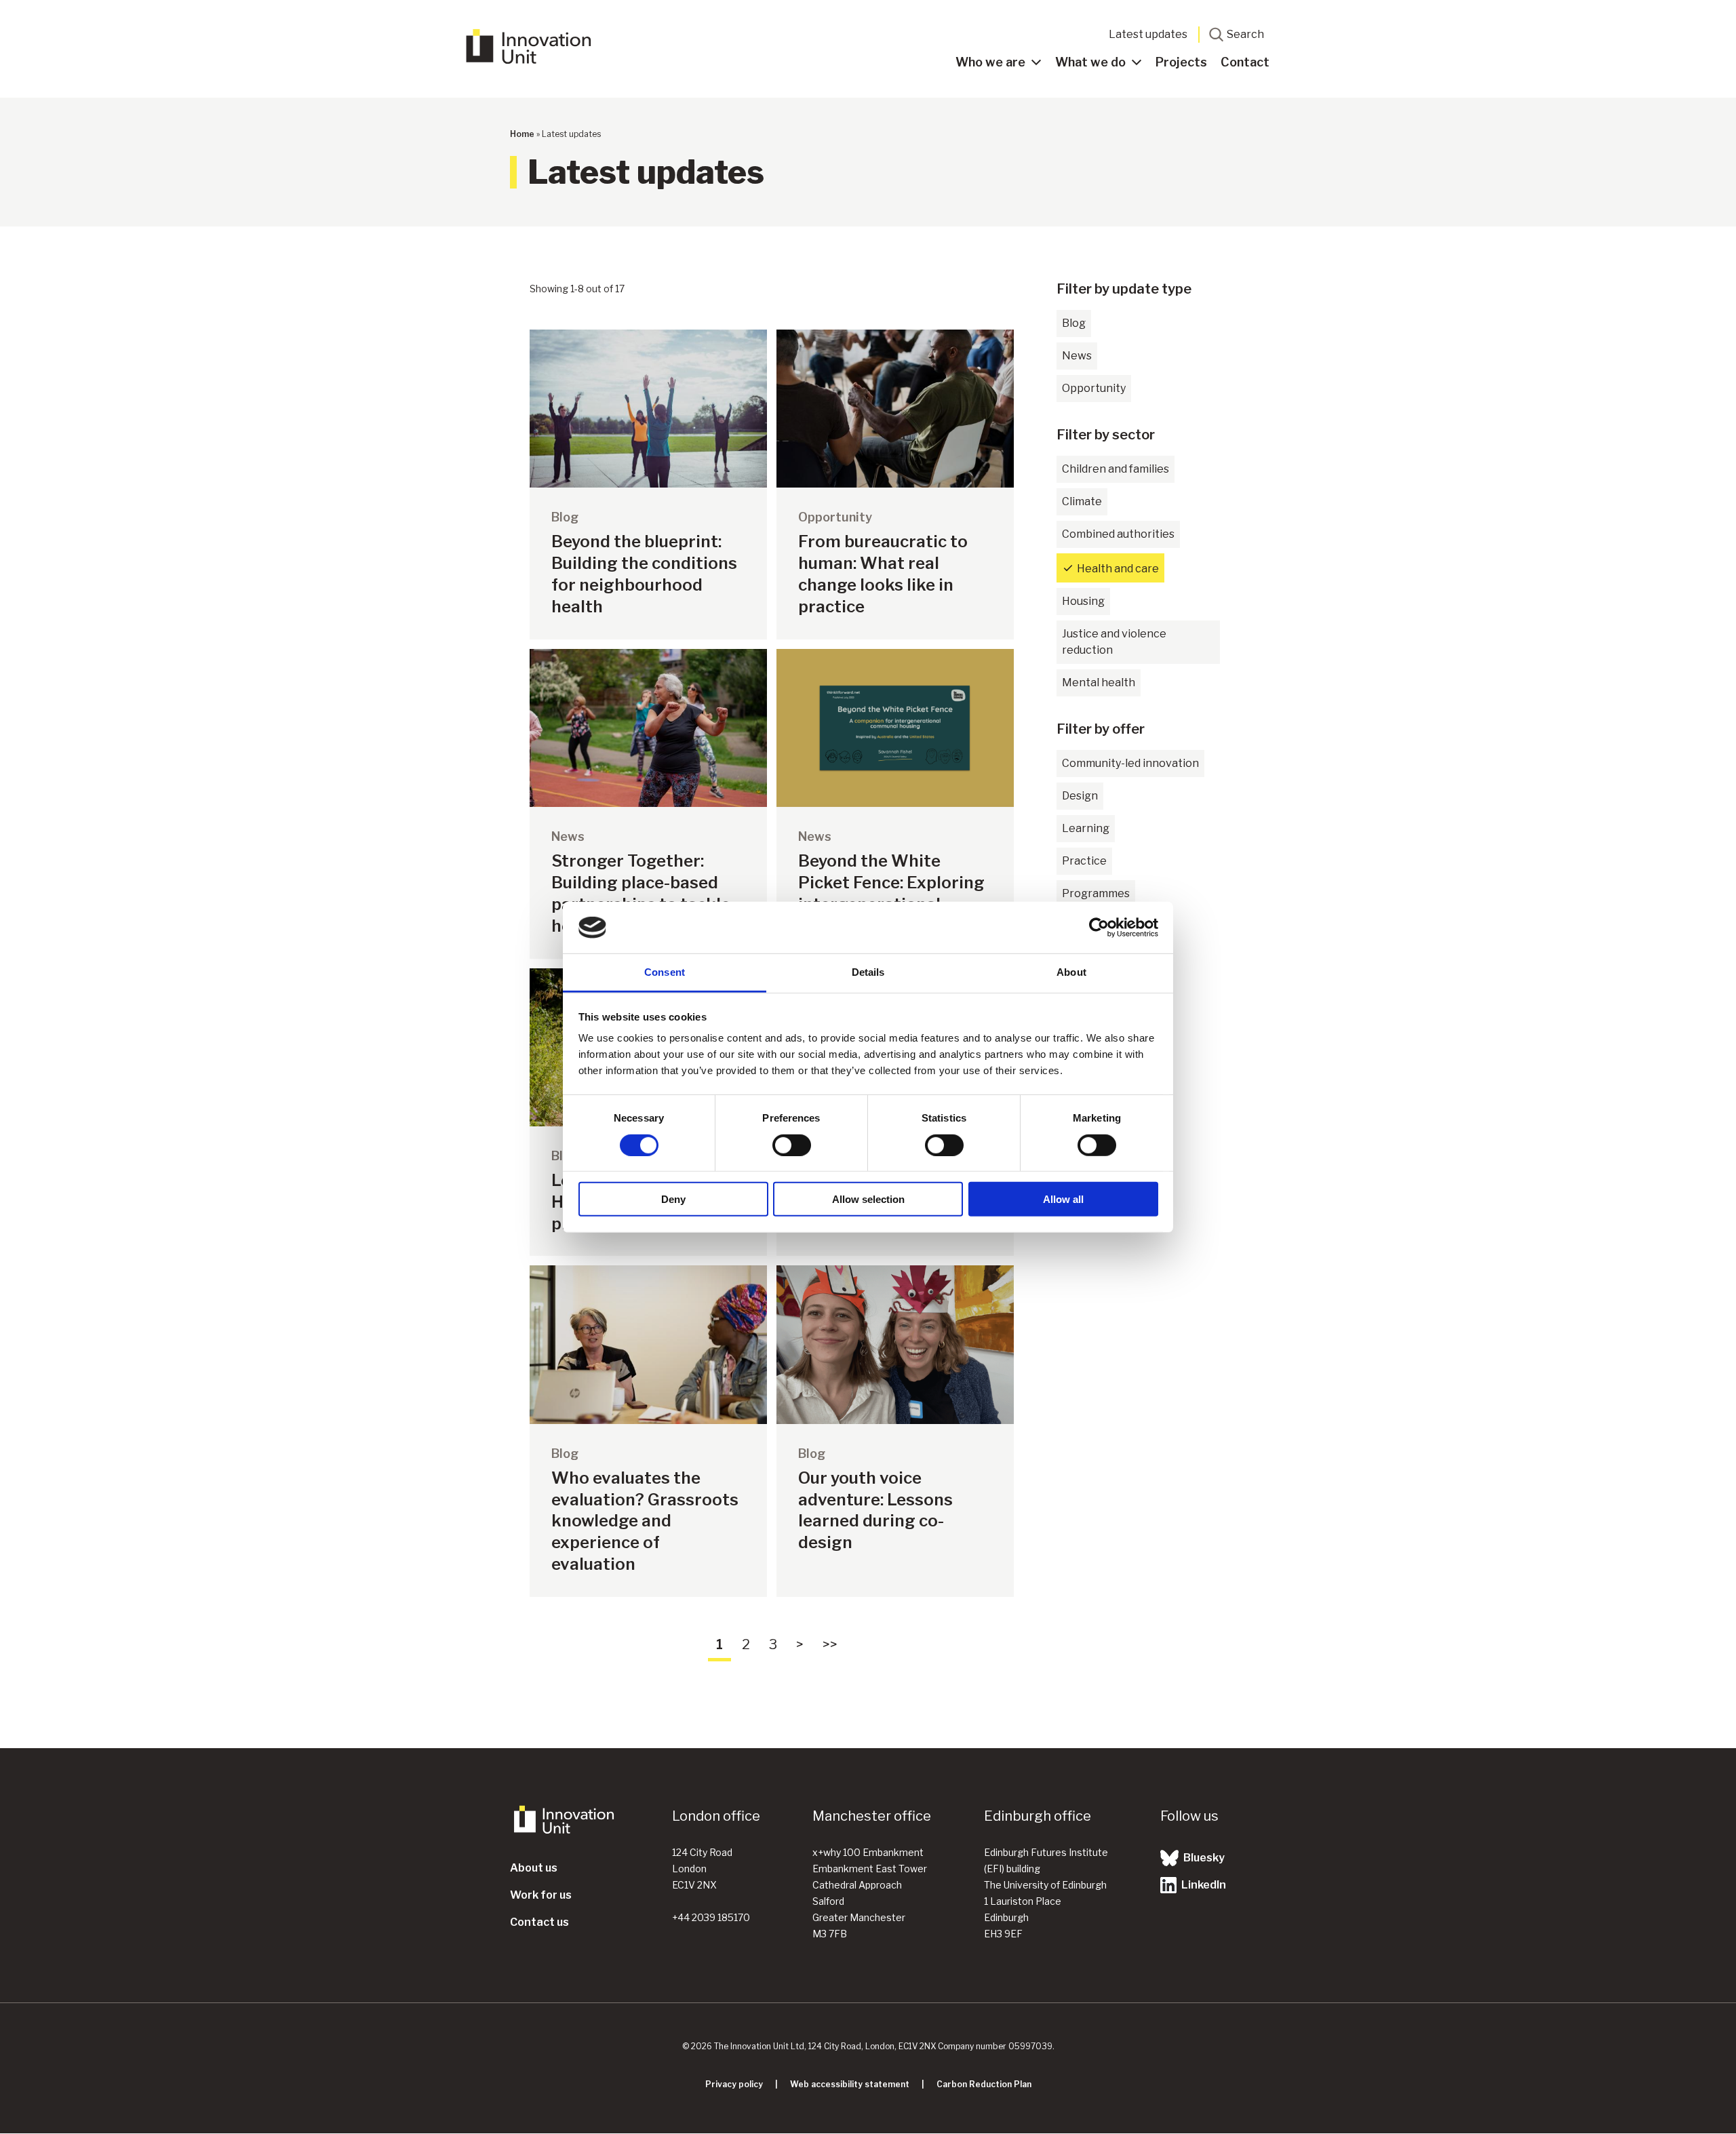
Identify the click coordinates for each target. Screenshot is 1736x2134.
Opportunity (1094, 388)
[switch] (792, 1145)
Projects (1181, 62)
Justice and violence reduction (1114, 642)
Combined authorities (1118, 534)
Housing (1083, 601)
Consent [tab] (665, 972)
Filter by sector (1106, 435)
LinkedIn (1203, 1885)
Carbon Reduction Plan (984, 2084)
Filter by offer (1101, 729)
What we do (1090, 62)
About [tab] (1071, 972)
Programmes (1096, 893)
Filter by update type (1124, 289)
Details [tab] (868, 972)
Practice (1084, 861)
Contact (1245, 62)
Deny (673, 1199)
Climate (1082, 501)
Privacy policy (734, 2084)
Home (522, 134)
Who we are (990, 62)
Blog (1074, 323)
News (1077, 356)
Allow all (1063, 1199)
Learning (1086, 828)
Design (1080, 796)
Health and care (1118, 569)
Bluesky (1203, 1858)
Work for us (541, 1895)
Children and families (1116, 469)
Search (1245, 34)
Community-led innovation (1130, 763)
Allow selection (868, 1199)
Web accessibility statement (850, 2084)
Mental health (1099, 683)
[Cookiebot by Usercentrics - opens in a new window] (1099, 928)
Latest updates (1148, 34)
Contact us (539, 1922)
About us (534, 1868)
